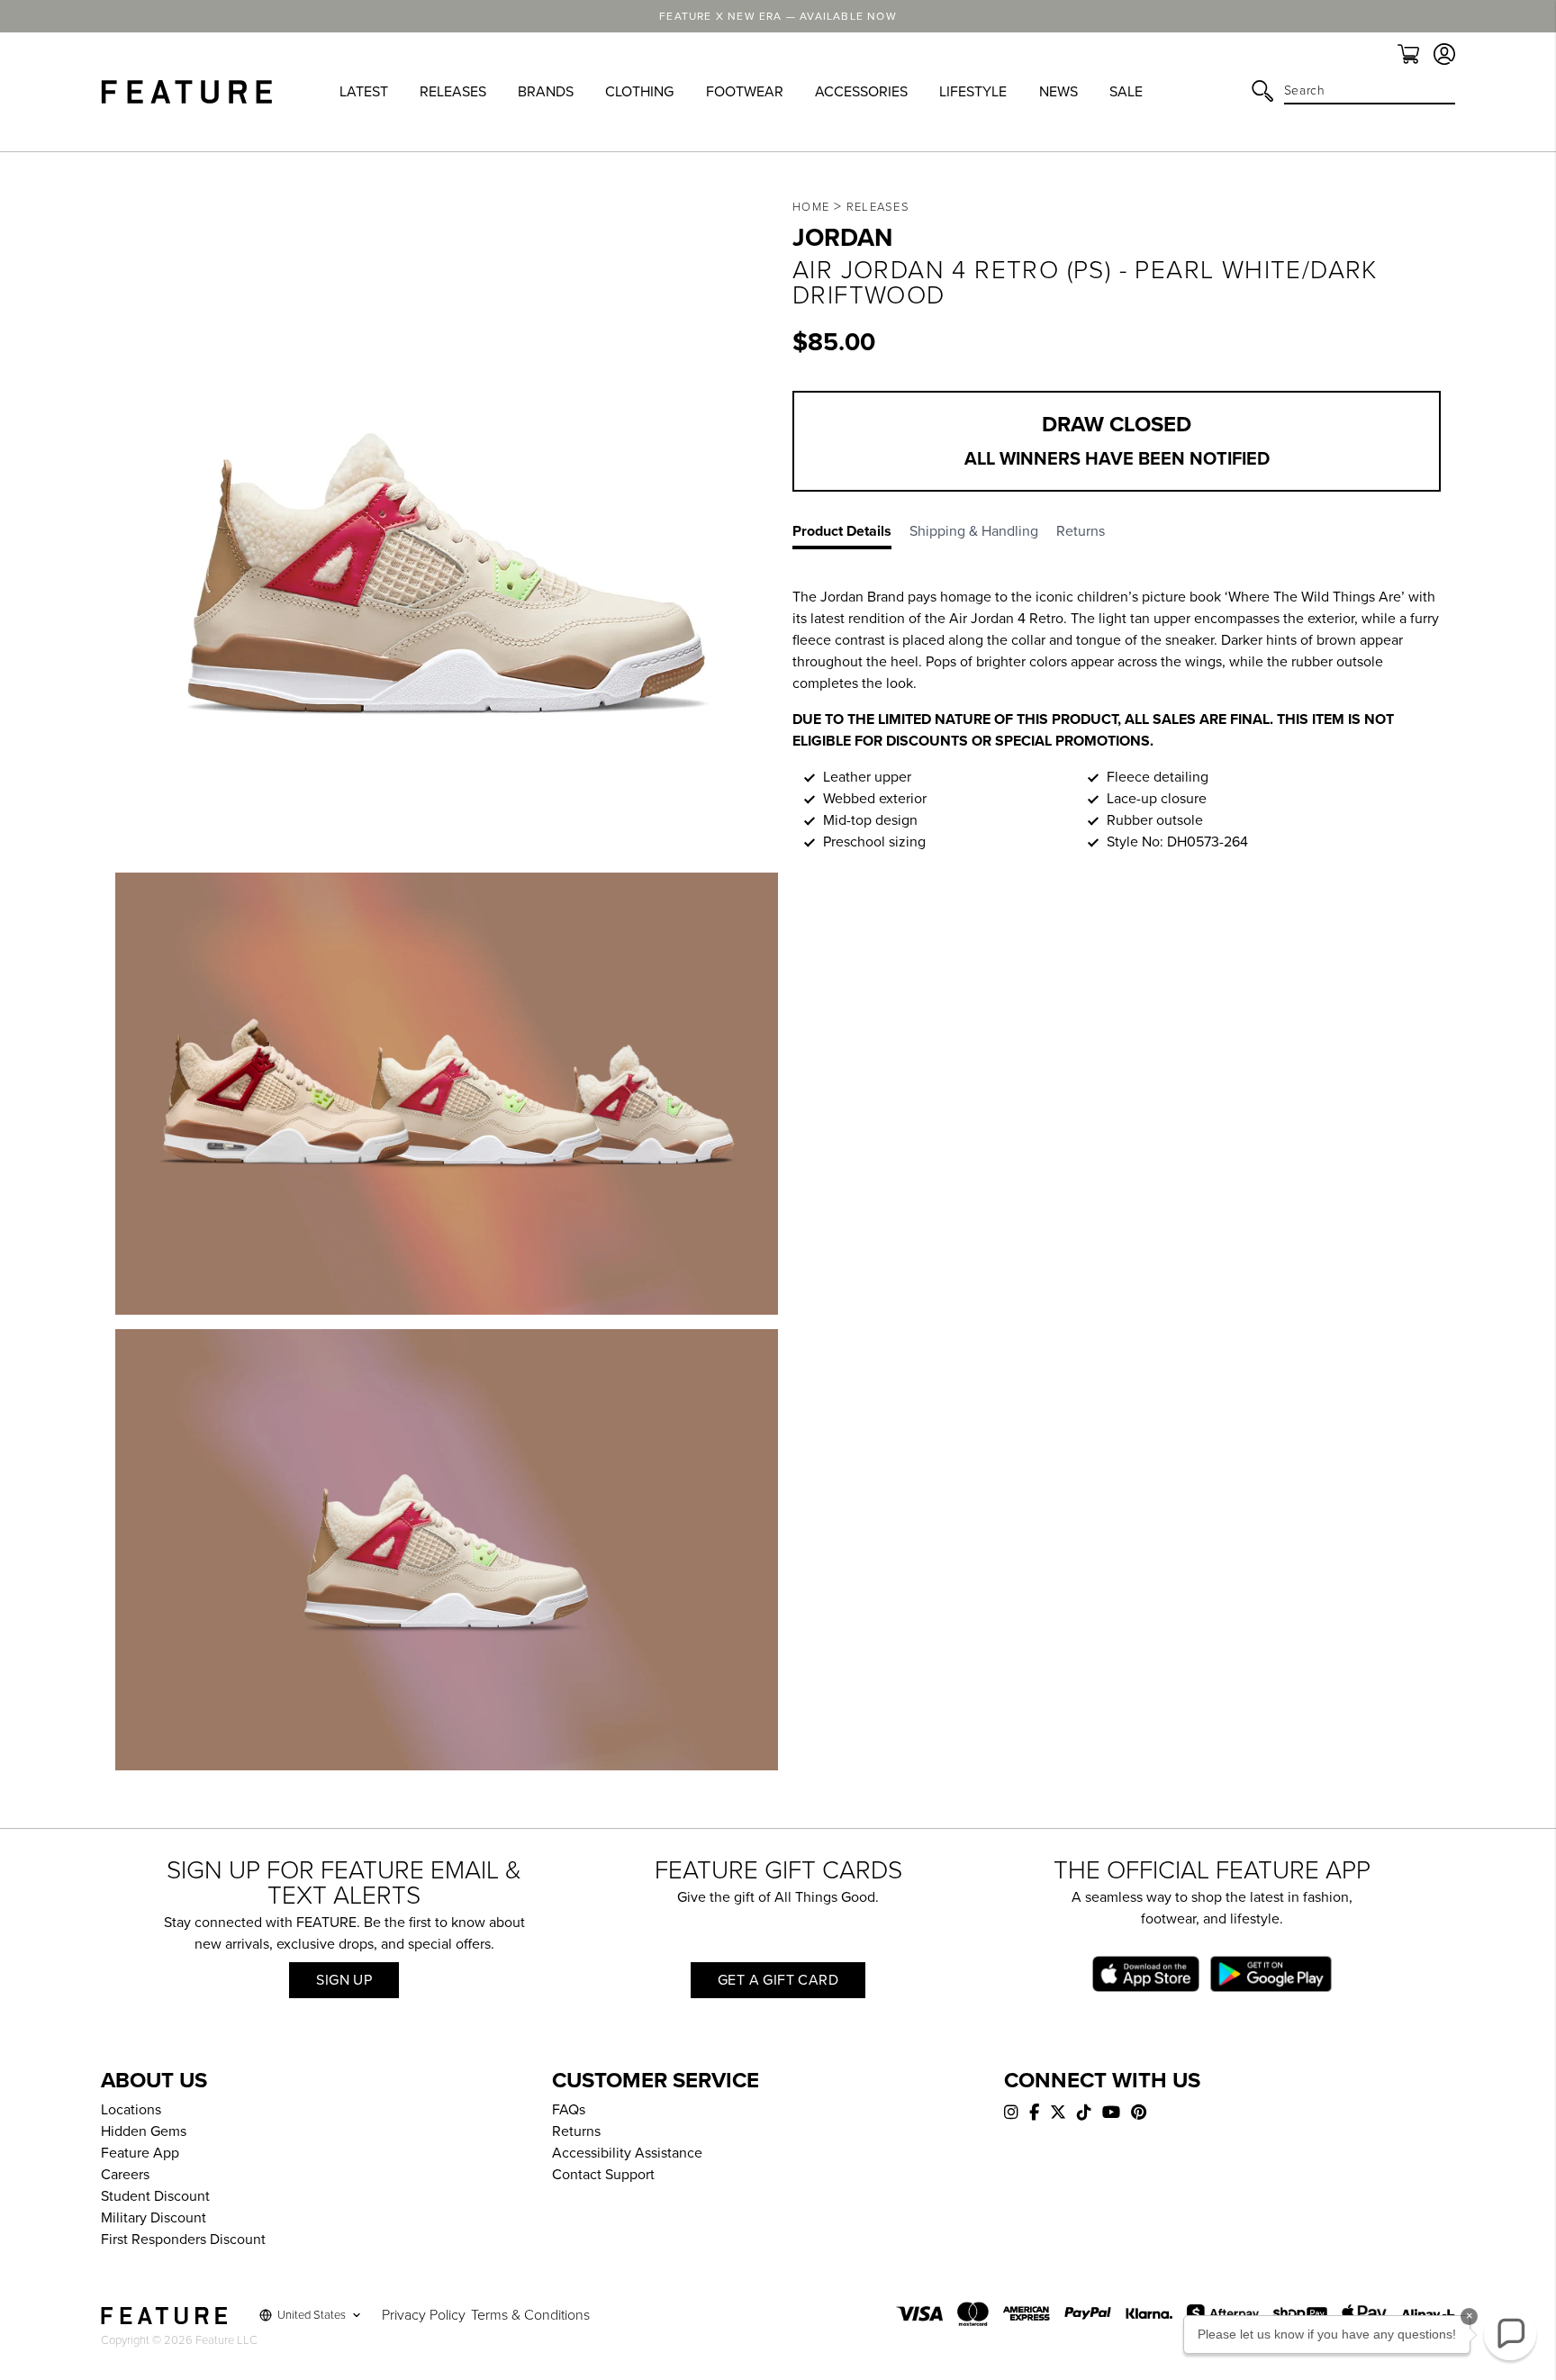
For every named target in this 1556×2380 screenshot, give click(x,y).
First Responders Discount (183, 2240)
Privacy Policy (424, 2315)
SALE (1126, 92)
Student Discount (155, 2196)
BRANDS (546, 92)
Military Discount (154, 2218)
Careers (125, 2175)
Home (811, 207)
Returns (576, 2131)
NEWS (1058, 92)
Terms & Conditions (530, 2315)
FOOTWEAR (745, 92)
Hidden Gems (144, 2131)
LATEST (364, 92)
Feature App (140, 2153)
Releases (878, 207)
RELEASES (453, 92)
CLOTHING (639, 92)
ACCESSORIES (861, 92)
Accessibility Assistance (627, 2153)
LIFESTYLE (973, 92)
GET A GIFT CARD (778, 1980)
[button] (1510, 2334)
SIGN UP (344, 1980)
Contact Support (603, 2175)
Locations (131, 2110)
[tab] (851, 535)
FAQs (569, 2110)
